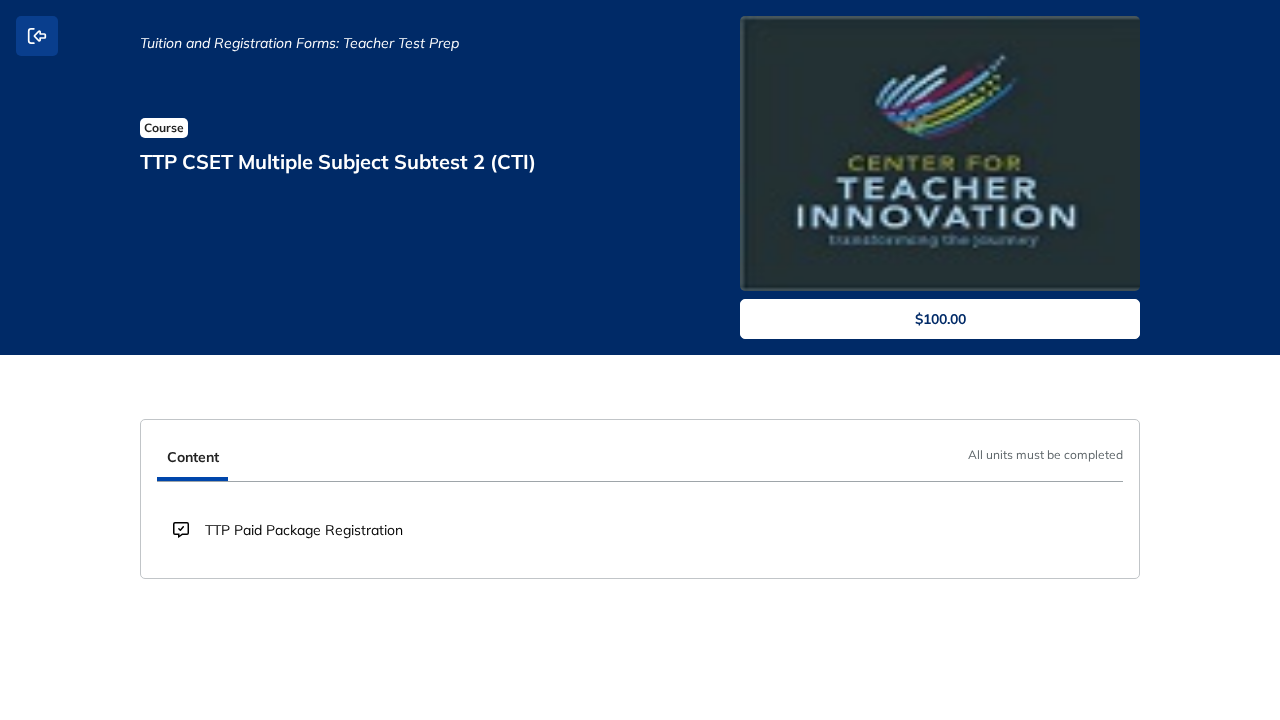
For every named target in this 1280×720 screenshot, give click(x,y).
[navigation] (640, 459)
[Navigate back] (37, 36)
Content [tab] (193, 457)
